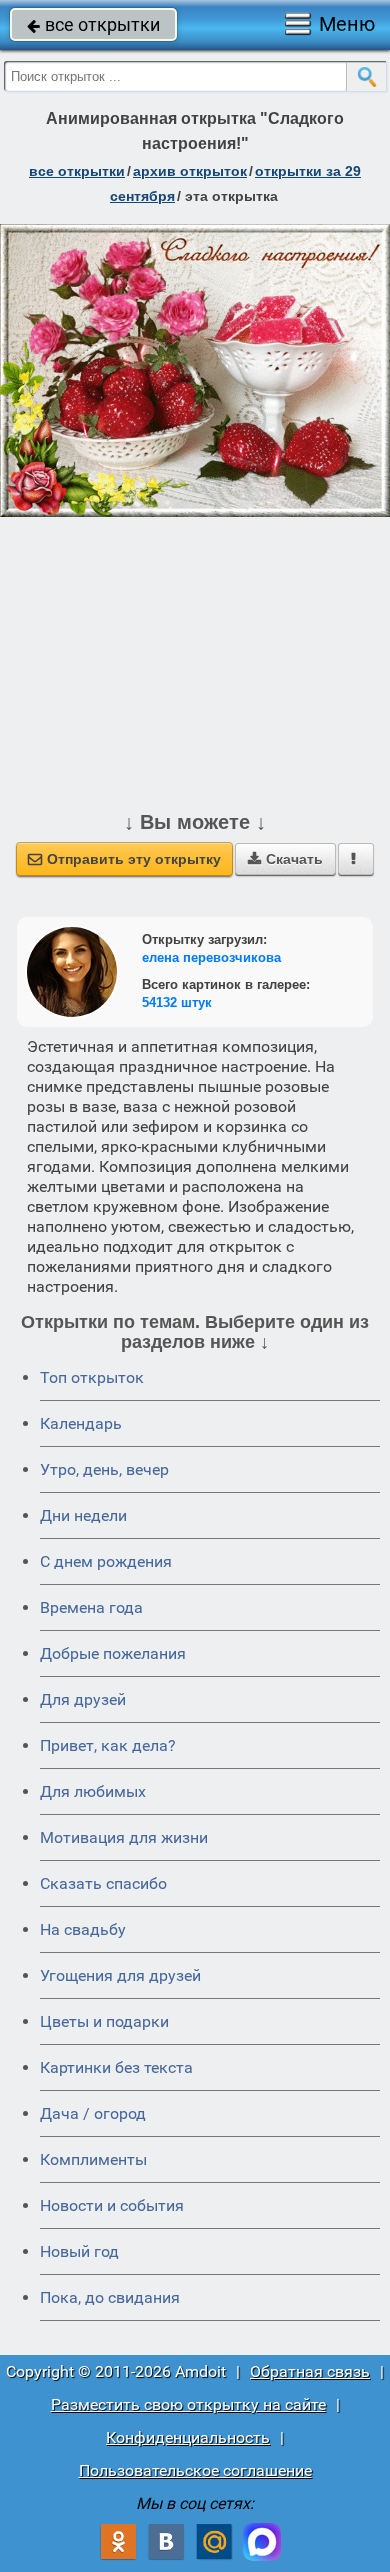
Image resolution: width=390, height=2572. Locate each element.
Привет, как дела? (108, 1745)
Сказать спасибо (103, 1883)
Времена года (91, 1607)
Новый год (79, 2251)
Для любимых (93, 1791)
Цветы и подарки (104, 2021)
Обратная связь (310, 2371)
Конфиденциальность (188, 2437)
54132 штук (177, 1002)
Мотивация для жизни (124, 1837)
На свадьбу (83, 1929)
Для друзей (83, 1699)
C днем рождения (106, 1561)
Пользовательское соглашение (195, 2470)
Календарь (81, 1423)
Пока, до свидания (110, 2297)
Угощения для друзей (120, 1975)
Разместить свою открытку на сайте (188, 2404)
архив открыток (190, 171)
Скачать (285, 859)
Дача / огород (93, 2113)
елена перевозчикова (211, 957)
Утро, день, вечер (104, 1469)
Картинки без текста (116, 2067)
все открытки (93, 24)
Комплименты (93, 2159)
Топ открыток (92, 1377)
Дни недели (83, 1515)
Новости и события (112, 2205)
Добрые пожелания (113, 1653)
